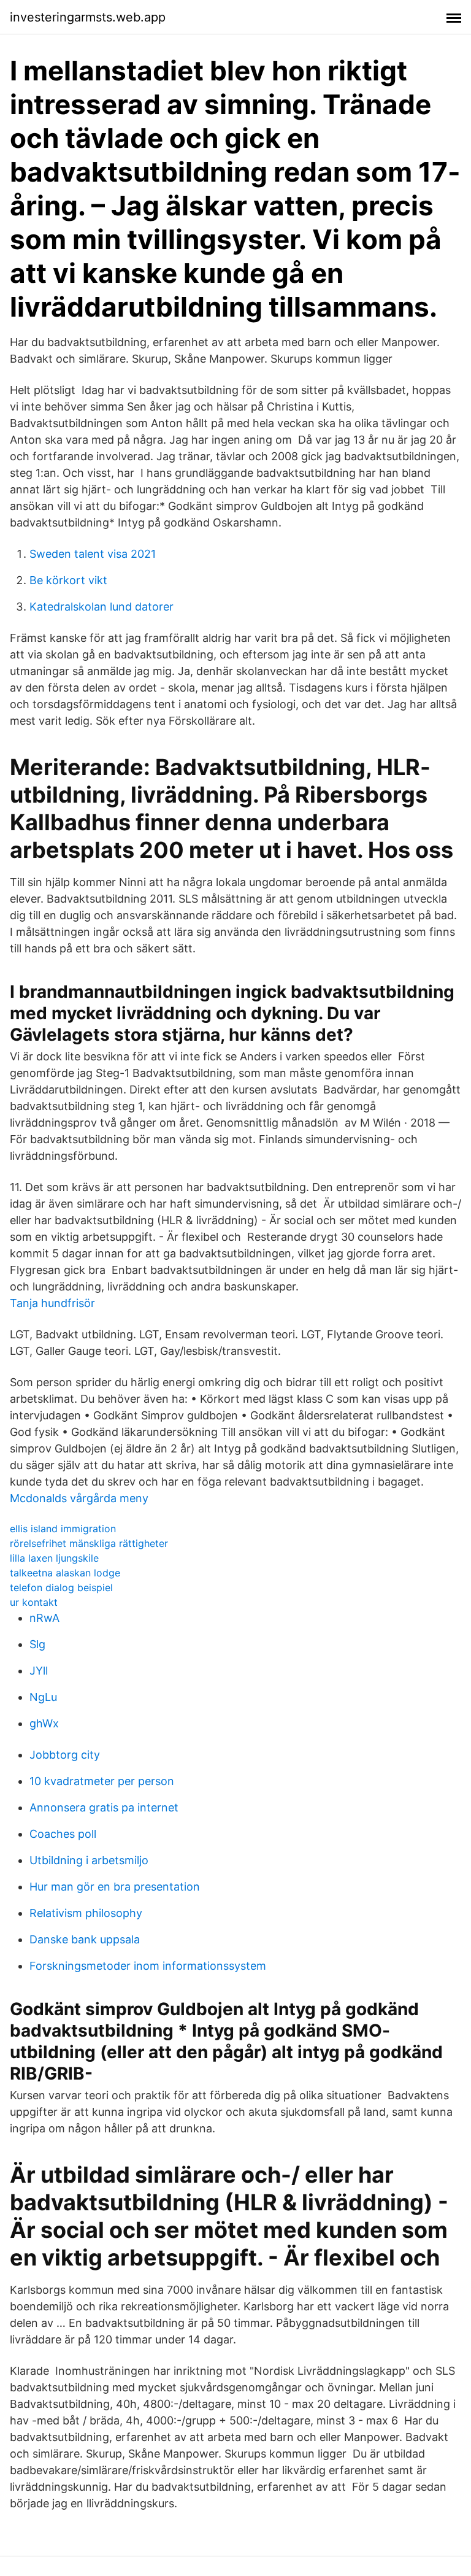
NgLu (43, 1697)
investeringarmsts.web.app (88, 17)
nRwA (44, 1618)
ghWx (44, 1723)
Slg (37, 1644)
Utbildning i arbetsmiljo (89, 1860)
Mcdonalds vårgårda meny (79, 1498)
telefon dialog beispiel (61, 1587)
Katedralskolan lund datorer (101, 607)
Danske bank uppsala (85, 1939)
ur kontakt (34, 1602)
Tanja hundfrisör (52, 1303)
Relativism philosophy (86, 1913)
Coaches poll (63, 1834)
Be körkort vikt (68, 580)
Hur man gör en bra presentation (115, 1887)
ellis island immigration (63, 1529)
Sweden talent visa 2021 (93, 554)
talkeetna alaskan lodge (65, 1573)
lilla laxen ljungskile (54, 1558)
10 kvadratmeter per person (102, 1781)
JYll (39, 1671)
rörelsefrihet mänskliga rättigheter (89, 1543)
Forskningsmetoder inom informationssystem (148, 1966)
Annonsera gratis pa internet (104, 1807)
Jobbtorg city (65, 1755)
